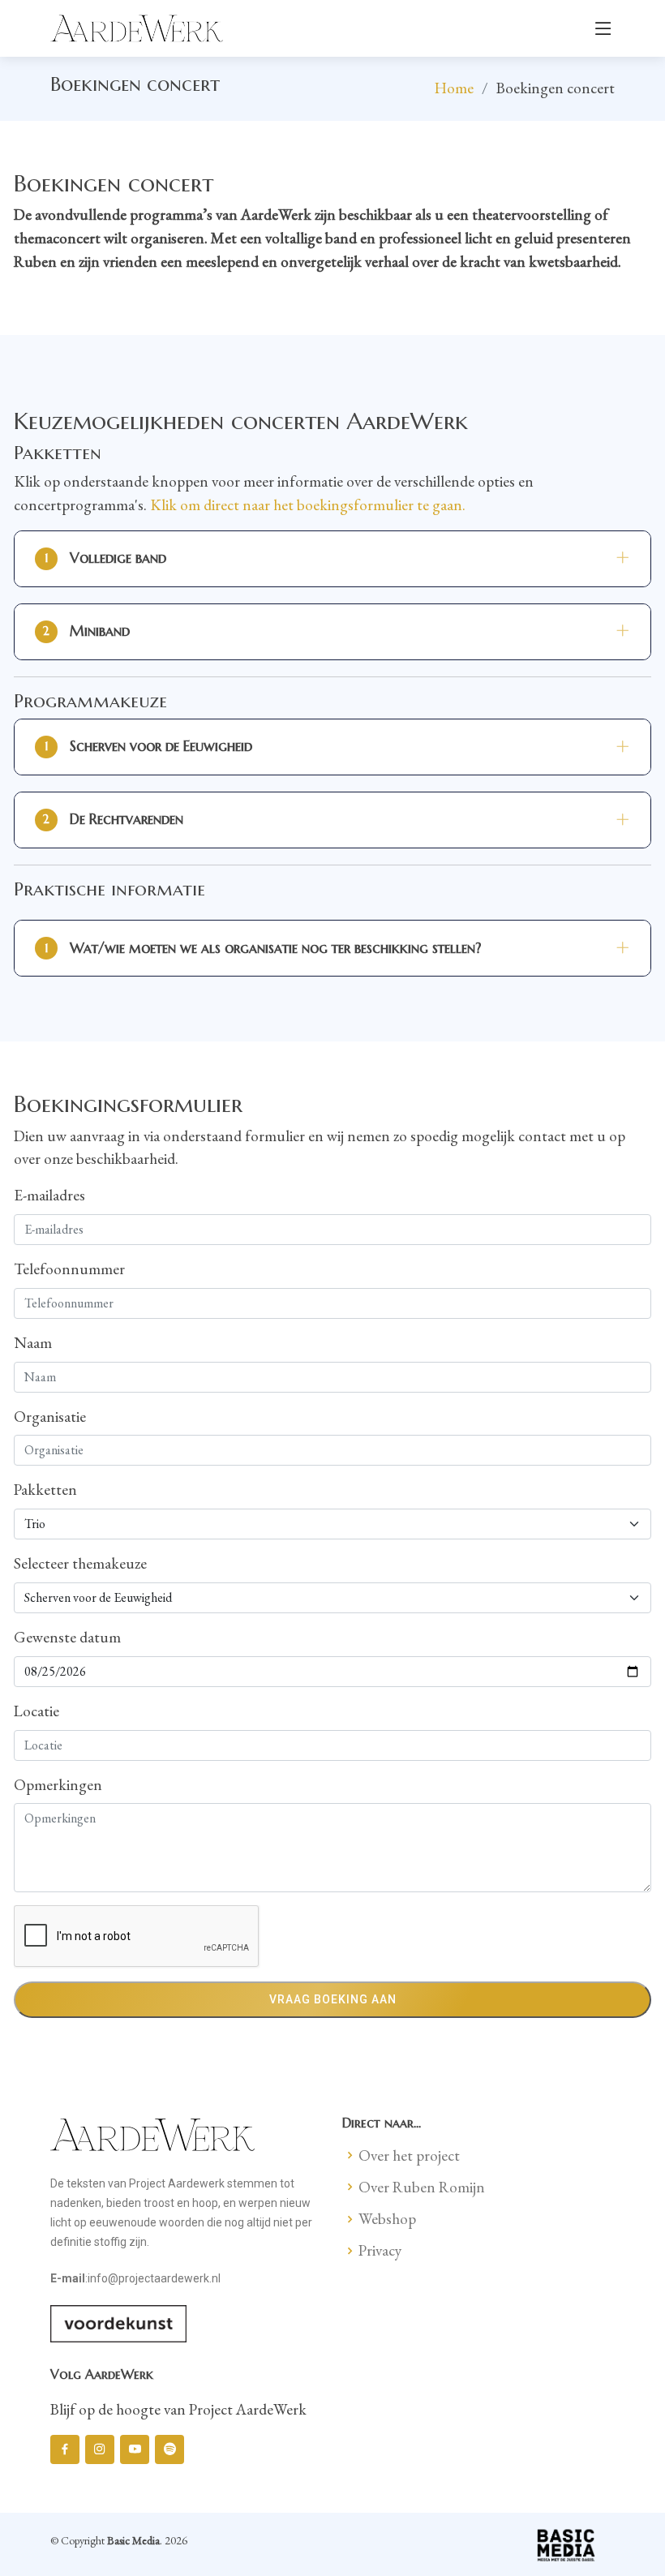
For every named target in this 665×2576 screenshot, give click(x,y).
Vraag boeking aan (333, 1999)
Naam (33, 1343)
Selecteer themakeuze (80, 1563)
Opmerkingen (58, 1785)
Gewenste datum (67, 1637)
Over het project (409, 2155)
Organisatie (50, 1417)
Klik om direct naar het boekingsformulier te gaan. (308, 505)
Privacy (380, 2250)
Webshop (387, 2219)
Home (454, 88)
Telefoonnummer (69, 1269)
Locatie (36, 1711)
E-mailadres (49, 1195)
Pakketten (45, 1490)
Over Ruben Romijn (422, 2187)
